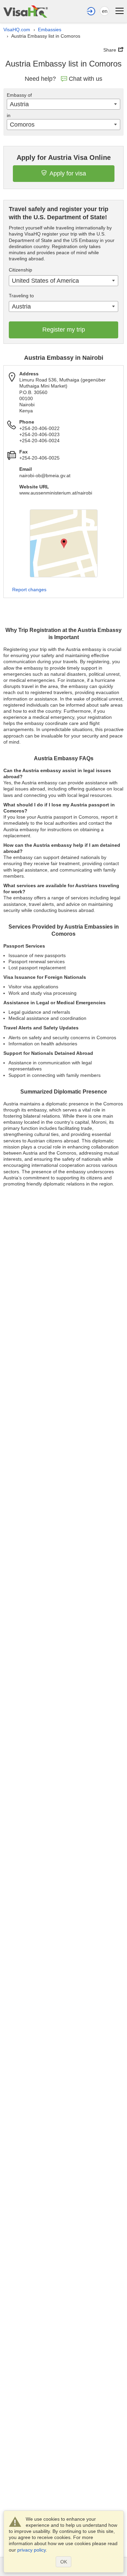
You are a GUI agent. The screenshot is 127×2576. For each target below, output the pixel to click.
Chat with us (86, 79)
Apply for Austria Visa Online (64, 157)
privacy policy (31, 2550)
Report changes (29, 590)
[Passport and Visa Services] (26, 11)
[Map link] (64, 543)
